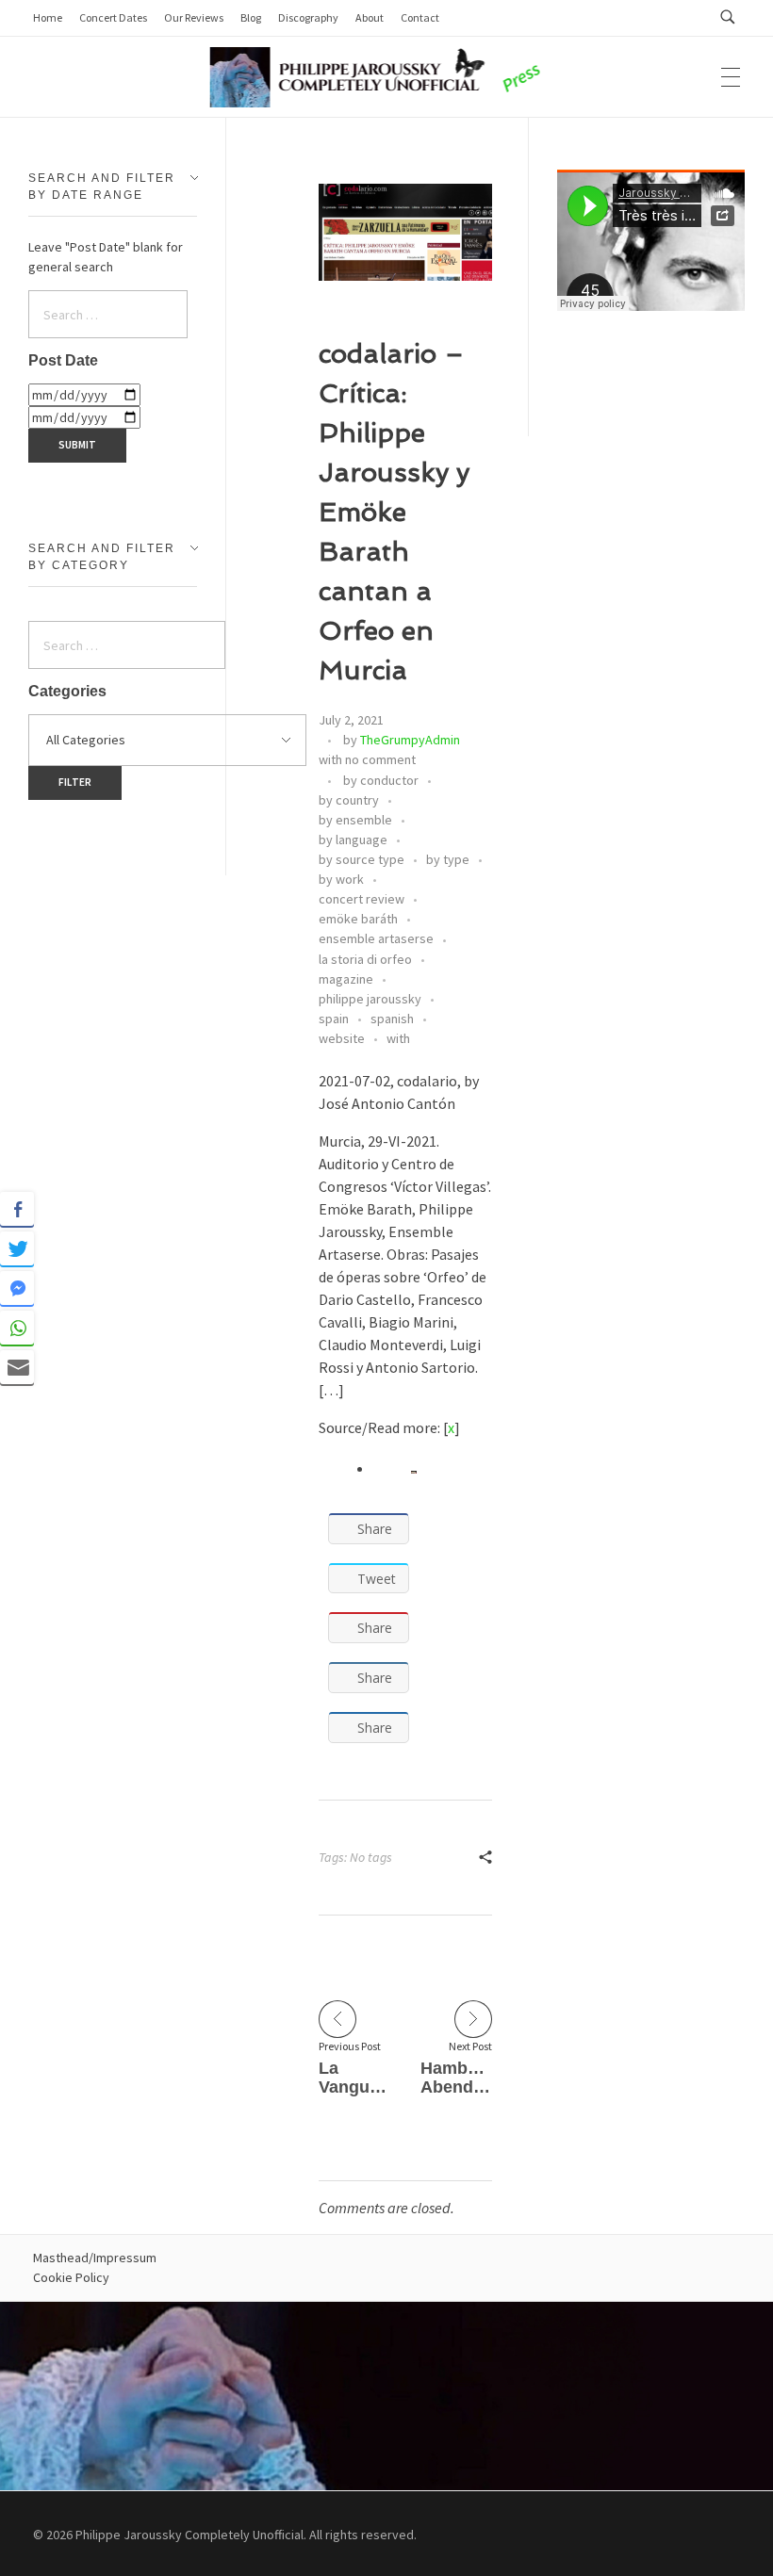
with (398, 1038)
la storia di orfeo (365, 959)
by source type (362, 859)
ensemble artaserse (376, 938)
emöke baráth (358, 919)
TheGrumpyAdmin (410, 740)
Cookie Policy (71, 2277)
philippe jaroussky (370, 999)
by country (349, 800)
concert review (362, 899)
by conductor (381, 780)
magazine (346, 979)
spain (334, 1019)
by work (341, 879)
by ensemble (355, 820)
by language (353, 840)
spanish (392, 1019)
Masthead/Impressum (95, 2258)
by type (448, 859)
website (342, 1038)
